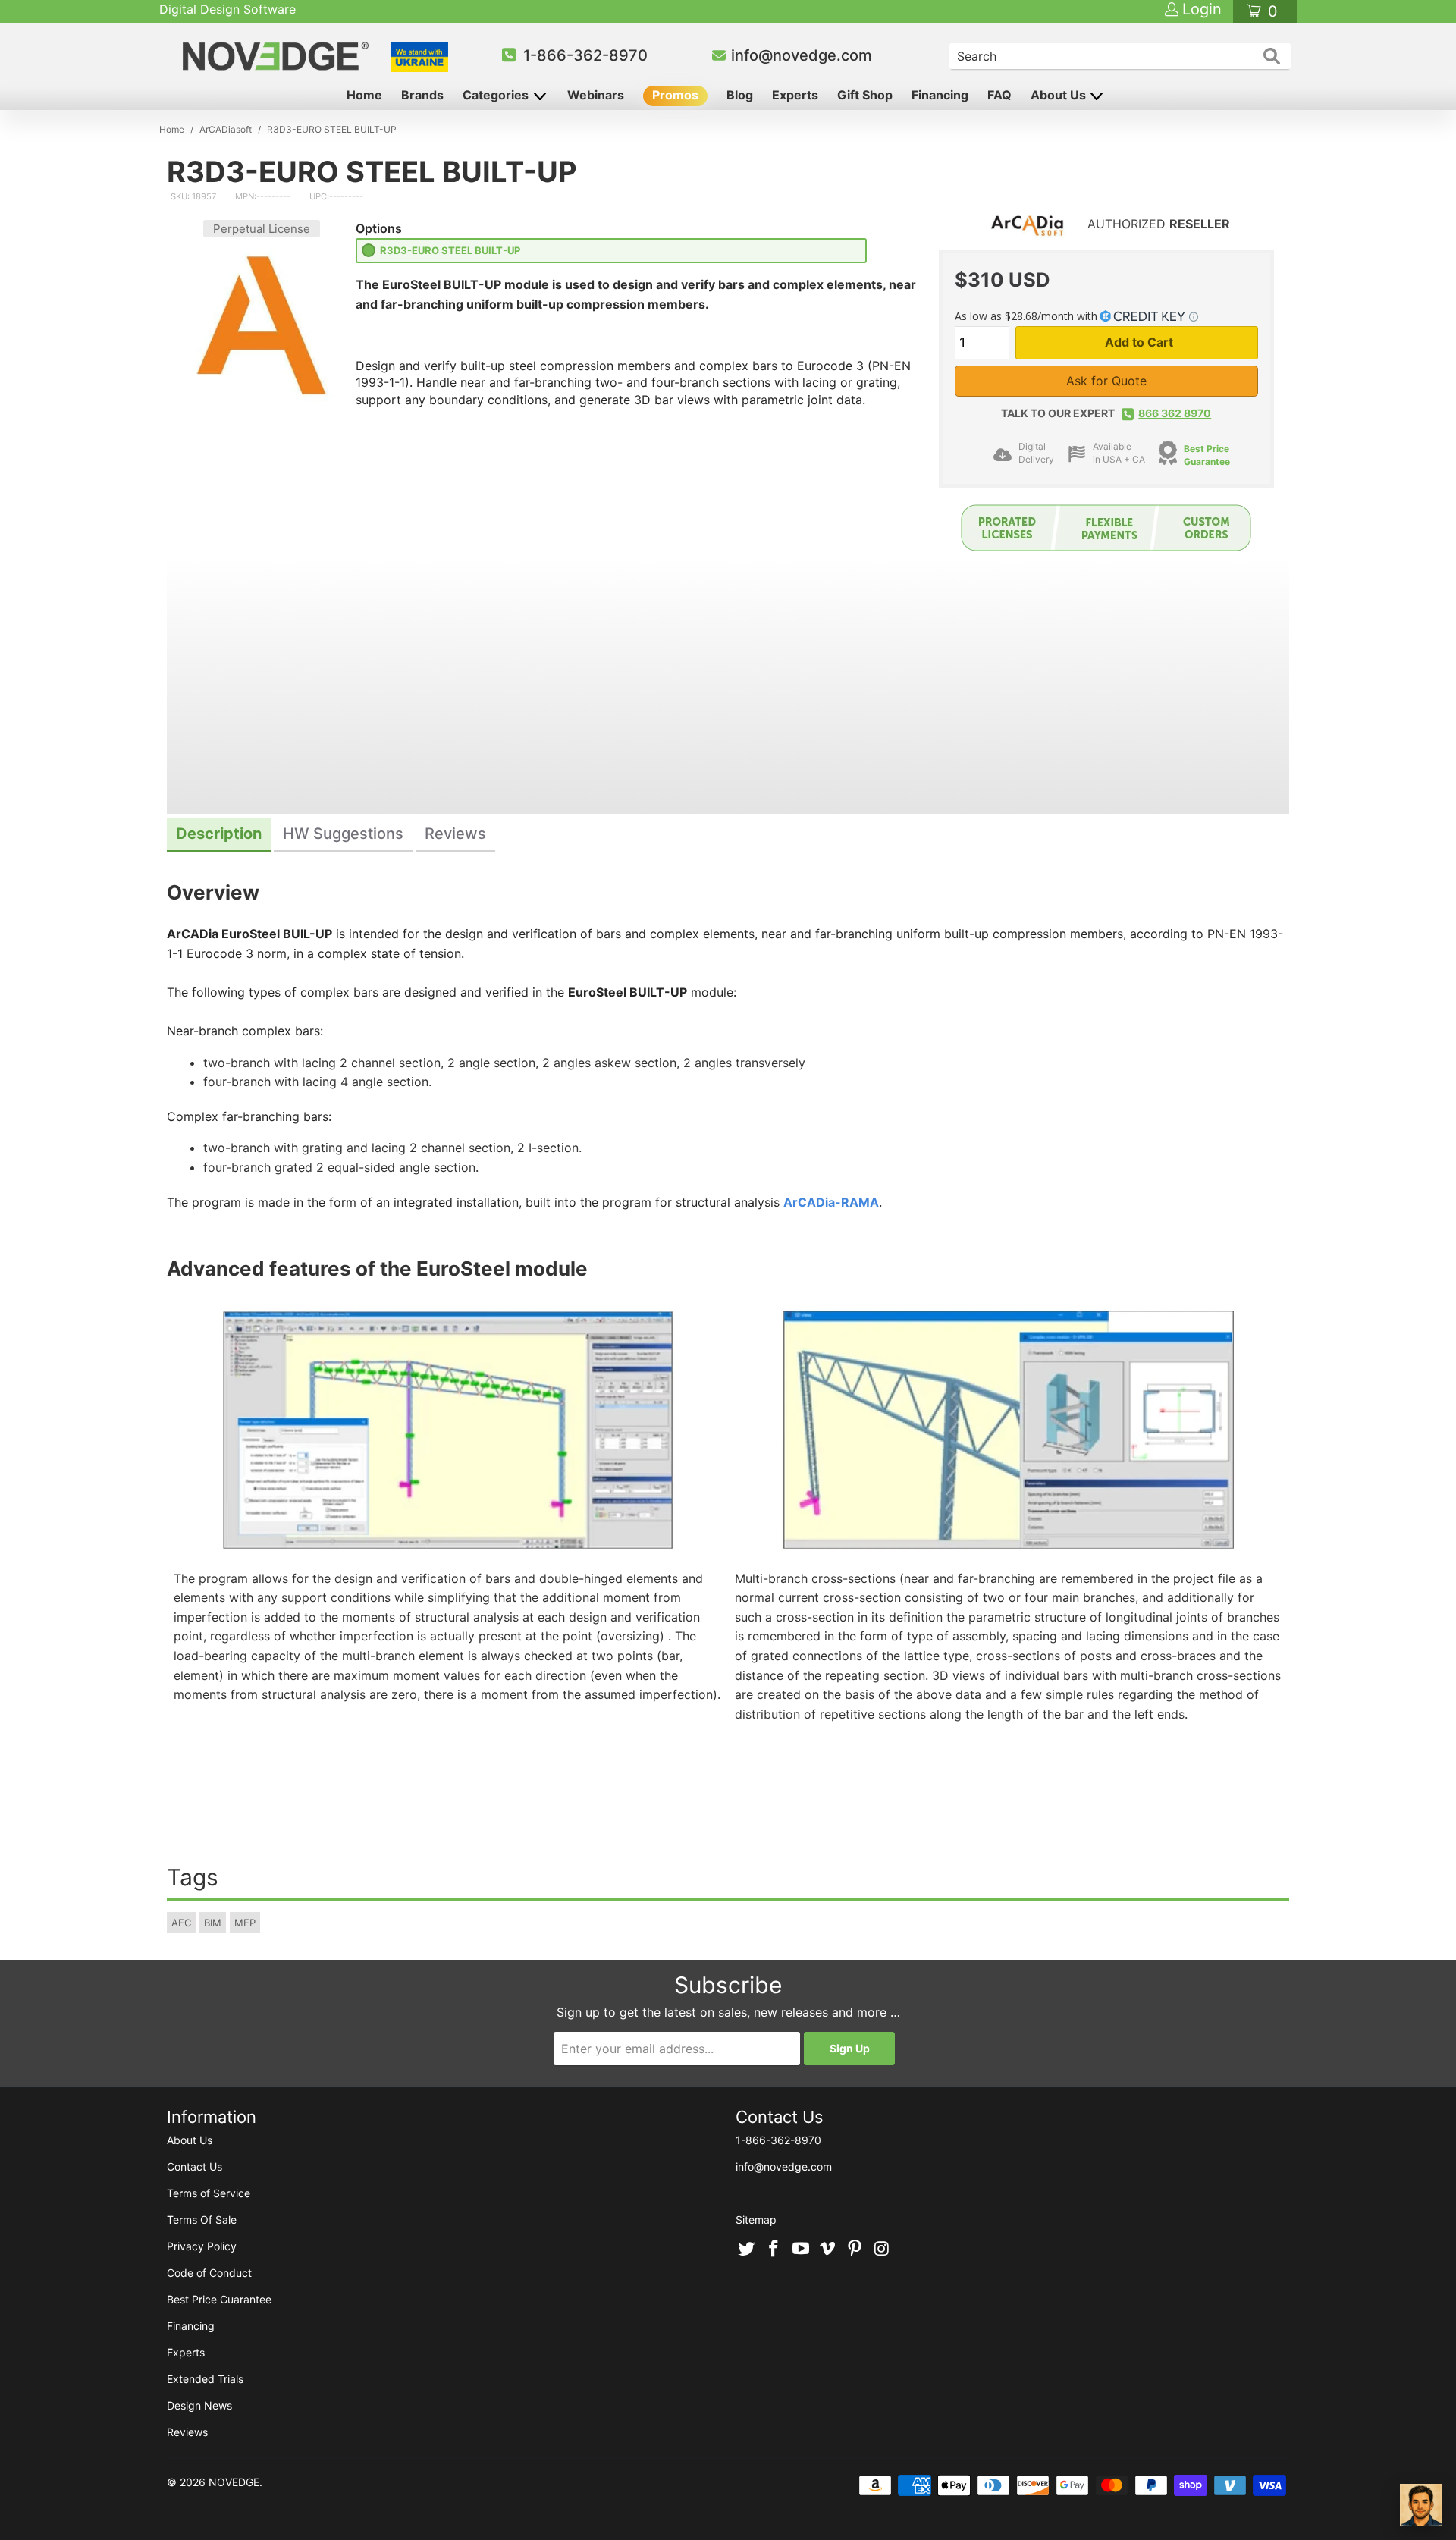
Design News (199, 2405)
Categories (497, 95)
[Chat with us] (1421, 2505)
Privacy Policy (202, 2246)
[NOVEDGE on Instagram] (882, 2250)
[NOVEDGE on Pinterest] (855, 2250)
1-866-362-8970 (585, 55)
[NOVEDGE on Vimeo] (828, 2250)
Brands (422, 95)
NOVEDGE (234, 2482)
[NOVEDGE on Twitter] (747, 2250)
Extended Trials (205, 2379)
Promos (675, 95)
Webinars (596, 95)
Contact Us (195, 2166)
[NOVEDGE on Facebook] (774, 2250)
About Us (1060, 95)
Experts (795, 95)
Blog (740, 95)
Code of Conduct (209, 2273)
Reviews (187, 2432)
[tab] (219, 835)
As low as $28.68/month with (1028, 316)
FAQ (999, 95)
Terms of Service (209, 2193)
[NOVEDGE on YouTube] (801, 2250)
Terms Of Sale (202, 2220)
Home (364, 95)
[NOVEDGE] (278, 56)
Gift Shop (865, 95)
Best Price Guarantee (219, 2299)
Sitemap (756, 2220)
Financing (940, 95)
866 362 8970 (1175, 413)
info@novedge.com (802, 55)
